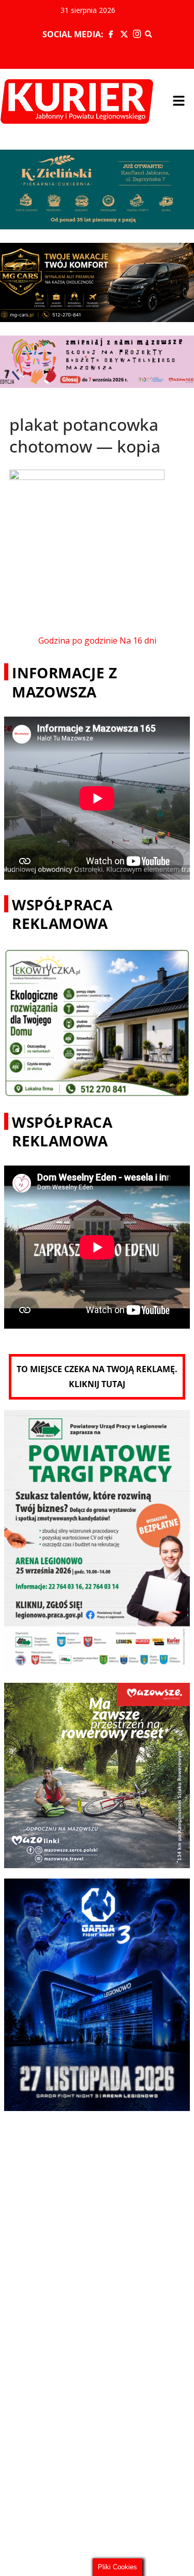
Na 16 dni (138, 641)
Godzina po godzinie (78, 641)
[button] (178, 101)
